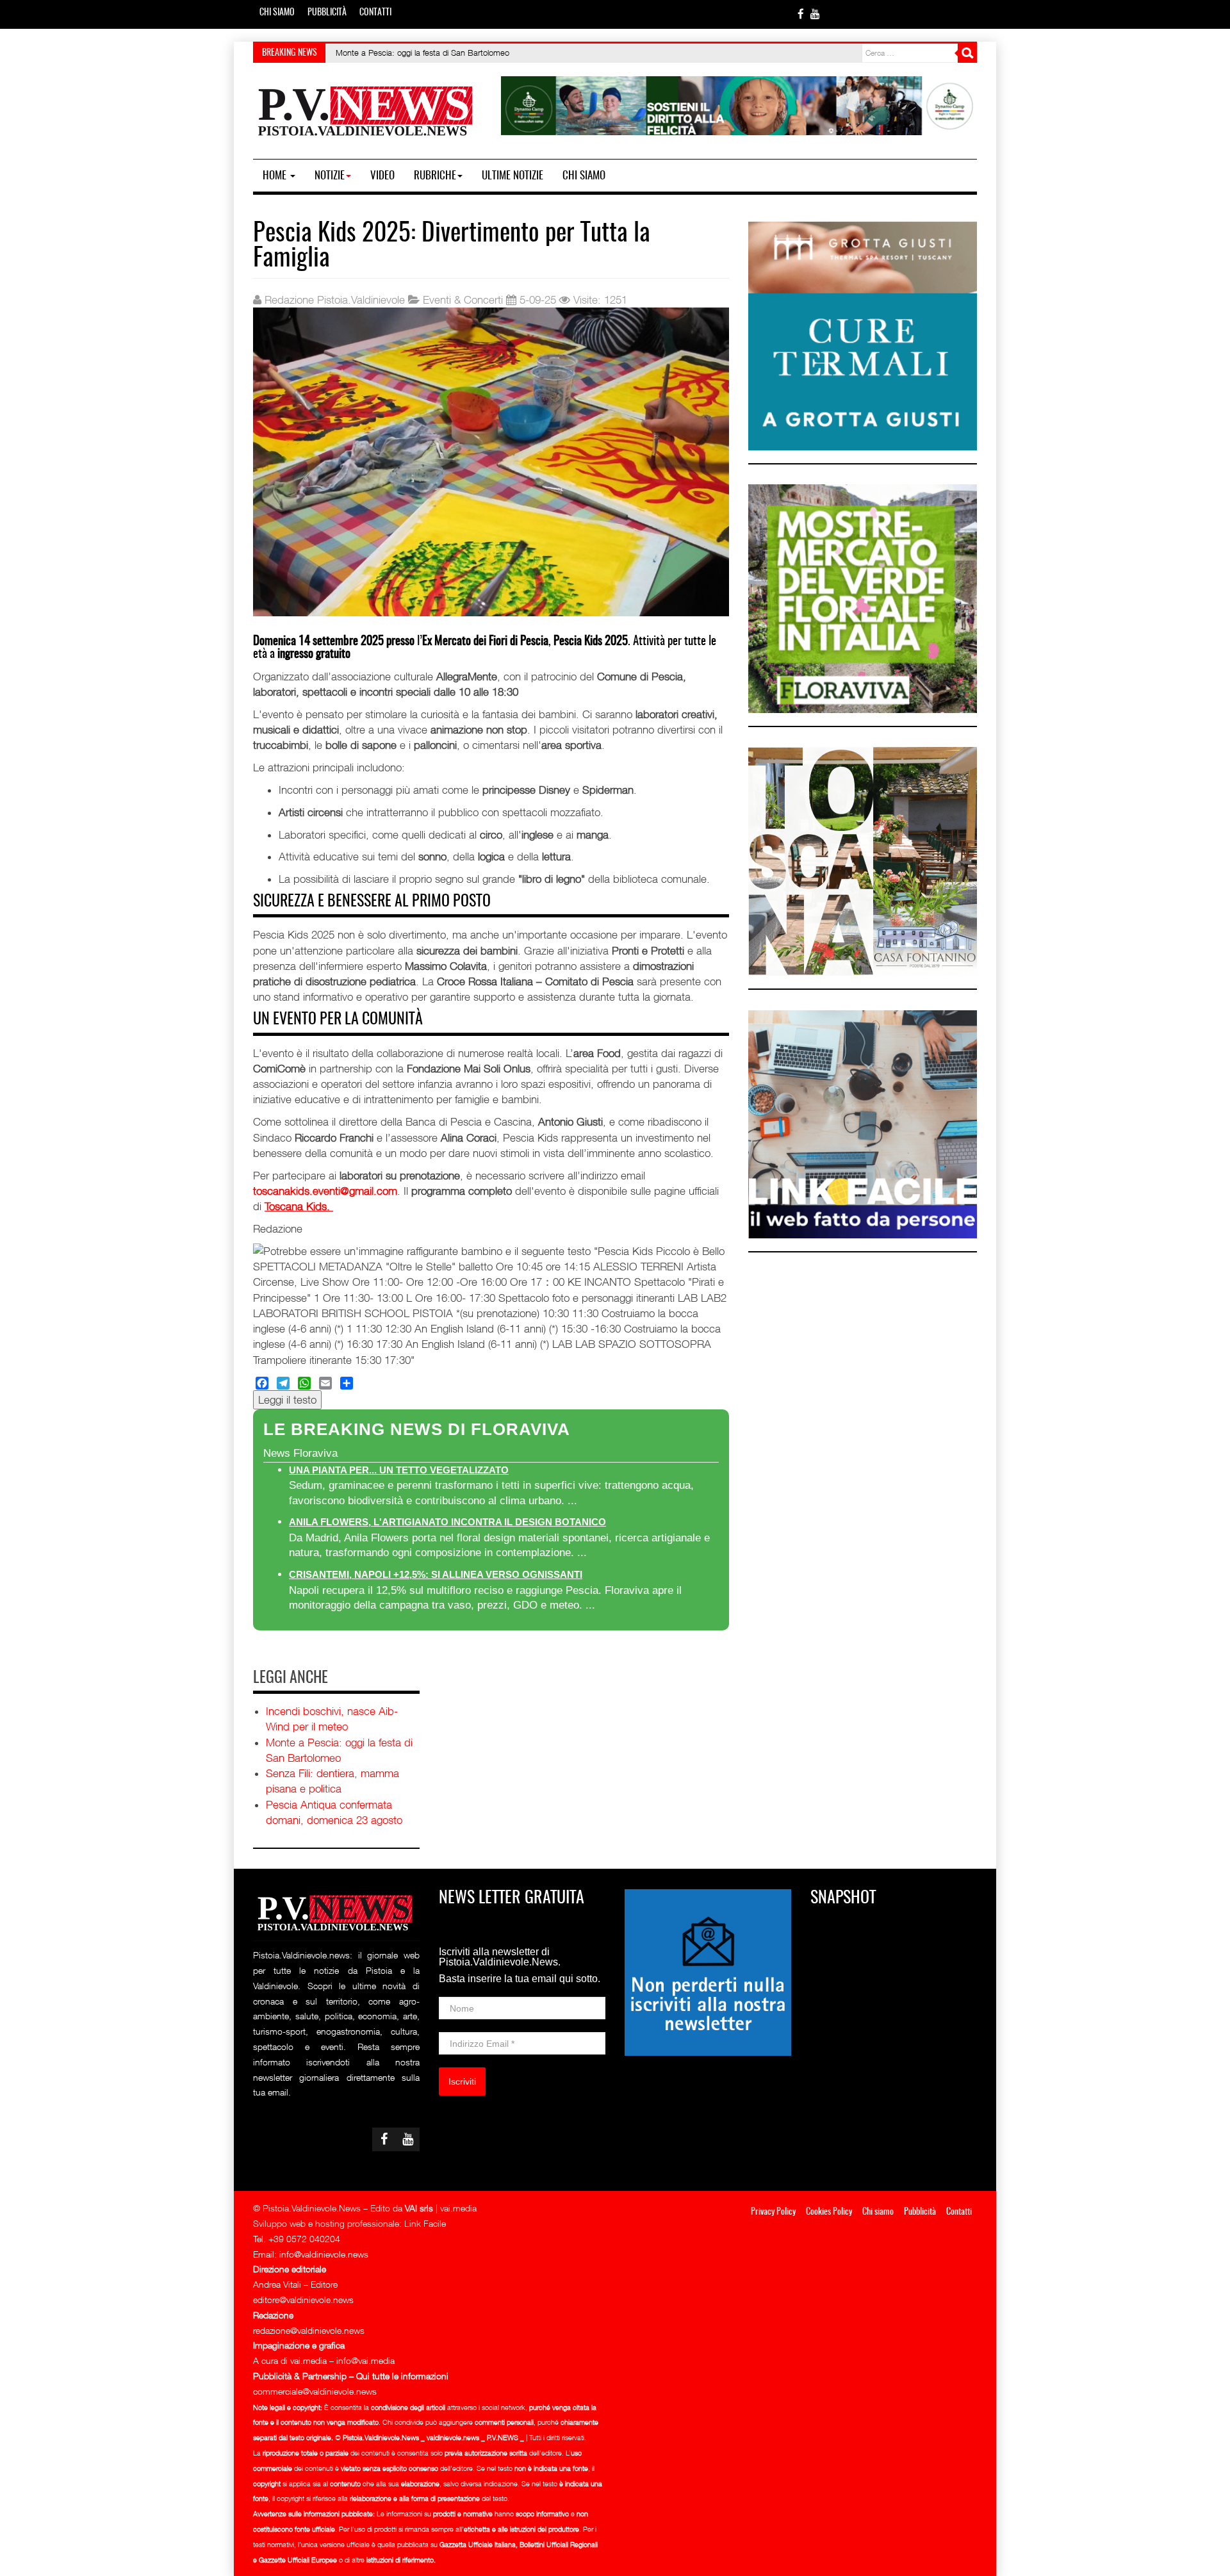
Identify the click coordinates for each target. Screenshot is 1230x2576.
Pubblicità (327, 13)
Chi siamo (277, 13)
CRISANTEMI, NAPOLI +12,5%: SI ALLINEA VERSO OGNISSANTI (436, 1574)
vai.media (458, 2208)
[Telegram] (283, 1383)
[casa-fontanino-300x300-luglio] (863, 860)
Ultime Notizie (512, 176)
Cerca (967, 53)
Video (382, 176)
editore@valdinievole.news (303, 2300)
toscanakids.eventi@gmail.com (325, 1191)
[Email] (325, 1383)
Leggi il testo (287, 1400)
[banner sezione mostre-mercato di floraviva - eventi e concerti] (863, 598)
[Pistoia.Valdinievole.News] (366, 111)
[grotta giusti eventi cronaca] (863, 335)
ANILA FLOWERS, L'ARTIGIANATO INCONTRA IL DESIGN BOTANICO (447, 1522)
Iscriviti (462, 2081)
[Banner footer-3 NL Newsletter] (708, 1971)
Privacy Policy (773, 2212)
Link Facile (425, 2223)
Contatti (375, 13)
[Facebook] (262, 1383)
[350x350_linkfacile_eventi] (863, 1123)
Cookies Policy (829, 2212)
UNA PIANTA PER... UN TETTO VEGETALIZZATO (399, 1470)
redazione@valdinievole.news (309, 2330)
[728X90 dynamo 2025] (739, 104)
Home (276, 176)
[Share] (347, 1383)
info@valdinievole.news (324, 2254)
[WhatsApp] (304, 1383)
